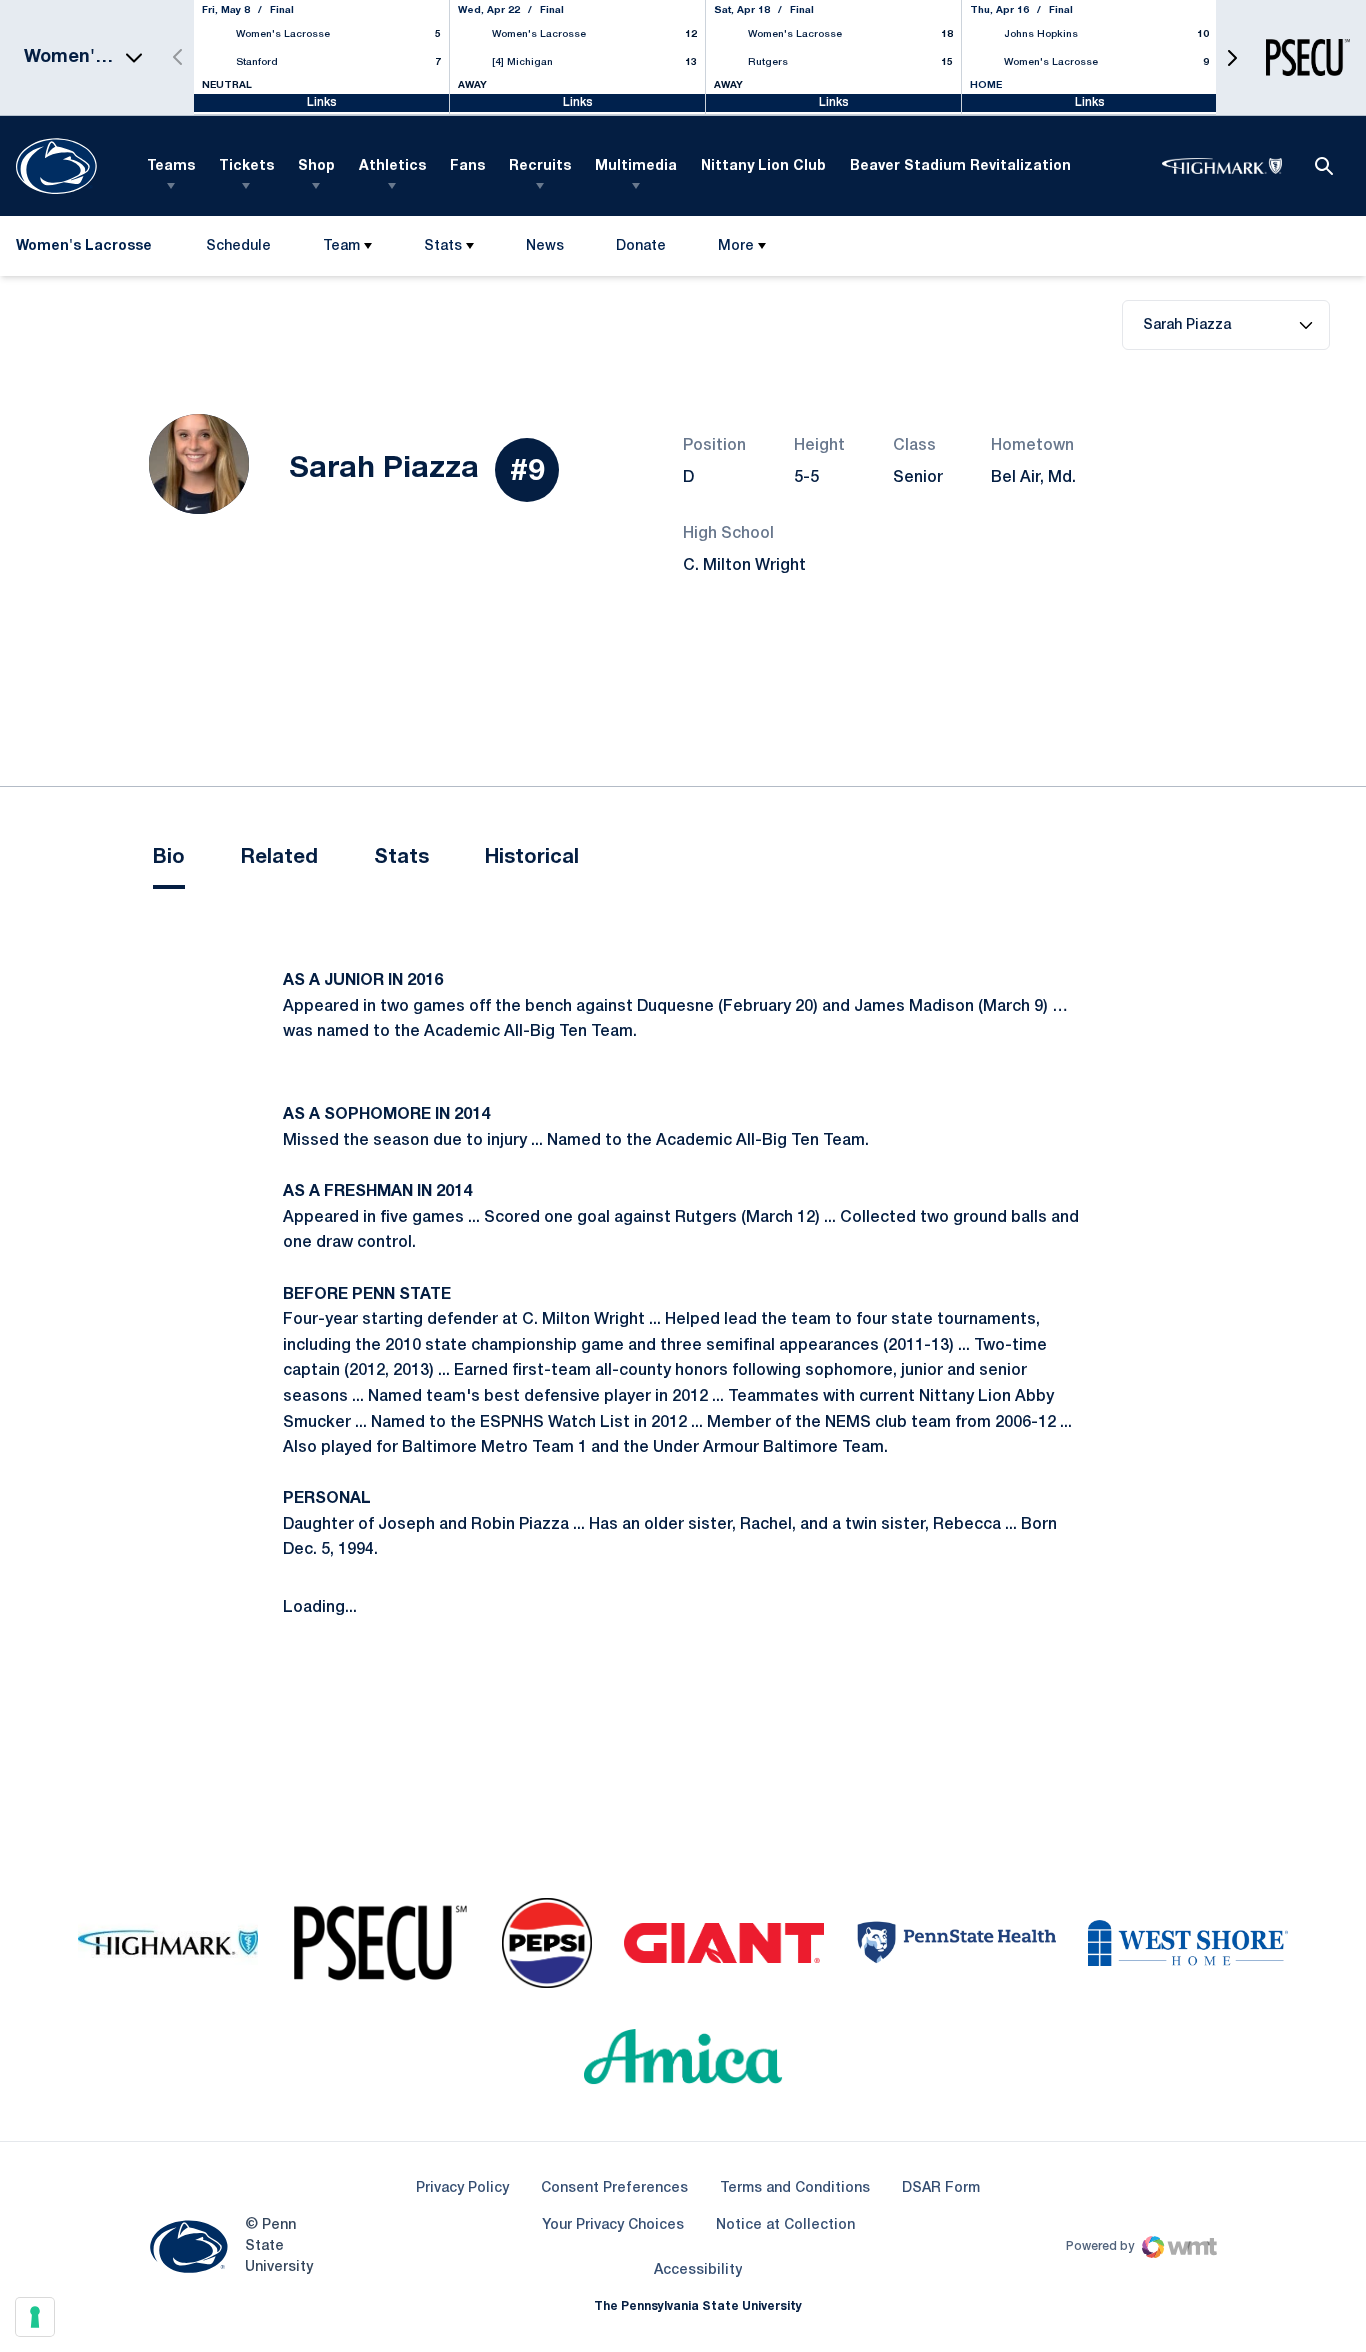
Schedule (238, 246)
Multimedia (636, 166)
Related (279, 858)
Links (322, 102)
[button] (1232, 57)
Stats (443, 246)
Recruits (540, 166)
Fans (467, 166)
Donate (640, 250)
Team (341, 246)
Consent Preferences (614, 2188)
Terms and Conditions (795, 2188)
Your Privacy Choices (613, 2225)
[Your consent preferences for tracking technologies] (35, 2317)
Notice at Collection (785, 2225)
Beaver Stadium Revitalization (960, 166)
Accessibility (698, 2270)
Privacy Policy (462, 2188)
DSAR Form (941, 2188)
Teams (171, 166)
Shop (316, 166)
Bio (169, 858)
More (736, 246)
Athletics (392, 166)
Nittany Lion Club (763, 166)
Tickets (246, 166)
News (545, 246)
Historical (532, 858)
